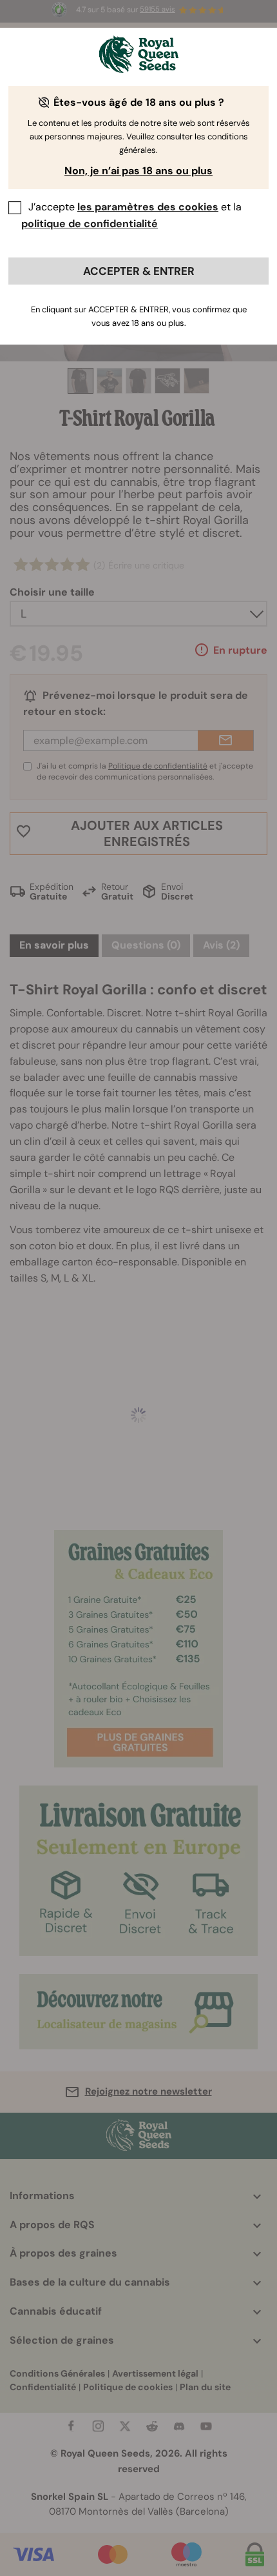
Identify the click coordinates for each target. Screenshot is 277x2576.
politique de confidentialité (90, 224)
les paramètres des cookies (148, 207)
